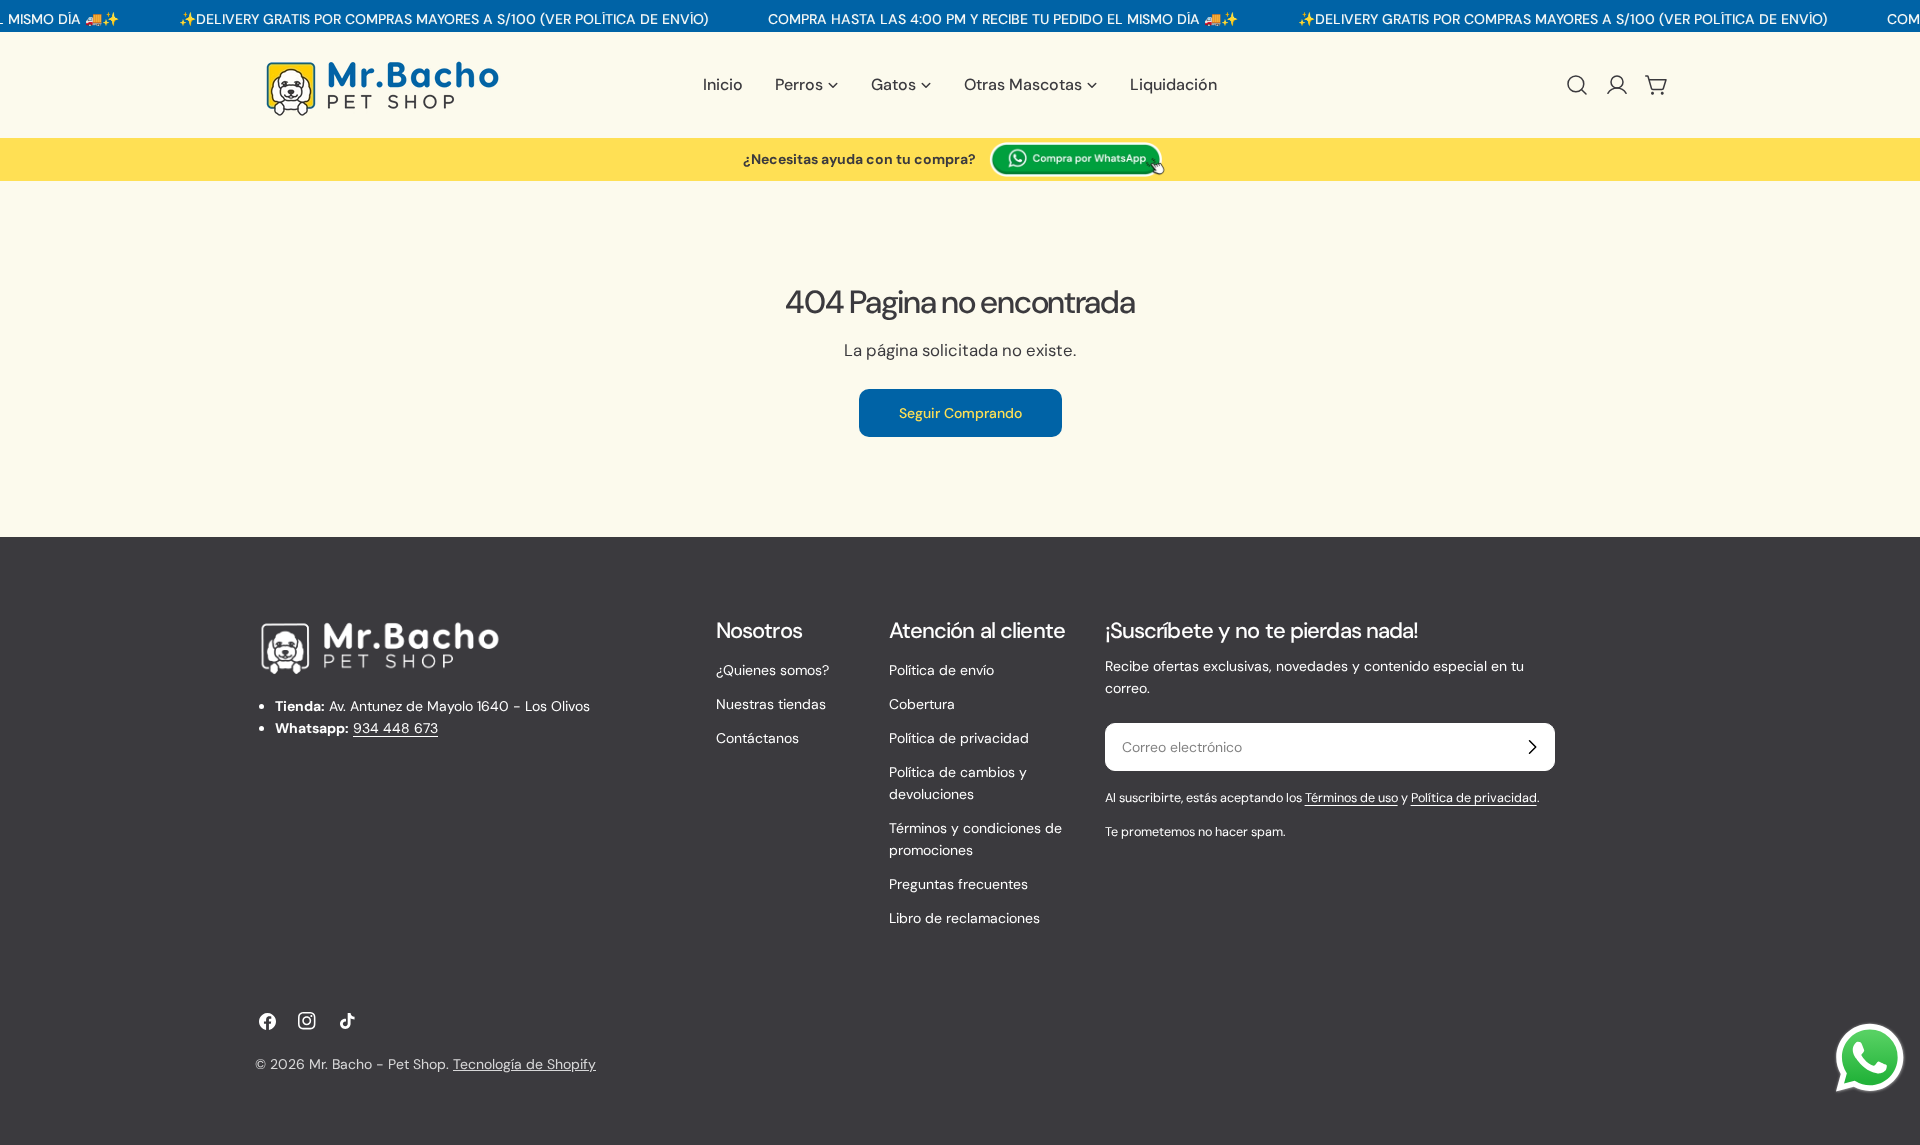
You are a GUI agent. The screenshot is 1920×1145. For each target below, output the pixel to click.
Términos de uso (1351, 798)
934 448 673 (395, 728)
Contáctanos (757, 738)
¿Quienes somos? (772, 670)
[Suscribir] (1532, 747)
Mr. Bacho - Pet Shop (377, 1064)
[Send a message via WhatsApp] (1870, 1058)
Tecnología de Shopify (524, 1064)
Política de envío (941, 670)
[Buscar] (1577, 85)
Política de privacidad (959, 738)
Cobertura (922, 704)
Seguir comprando (960, 413)
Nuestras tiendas (771, 704)
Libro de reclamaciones (964, 918)
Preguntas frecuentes (958, 884)
